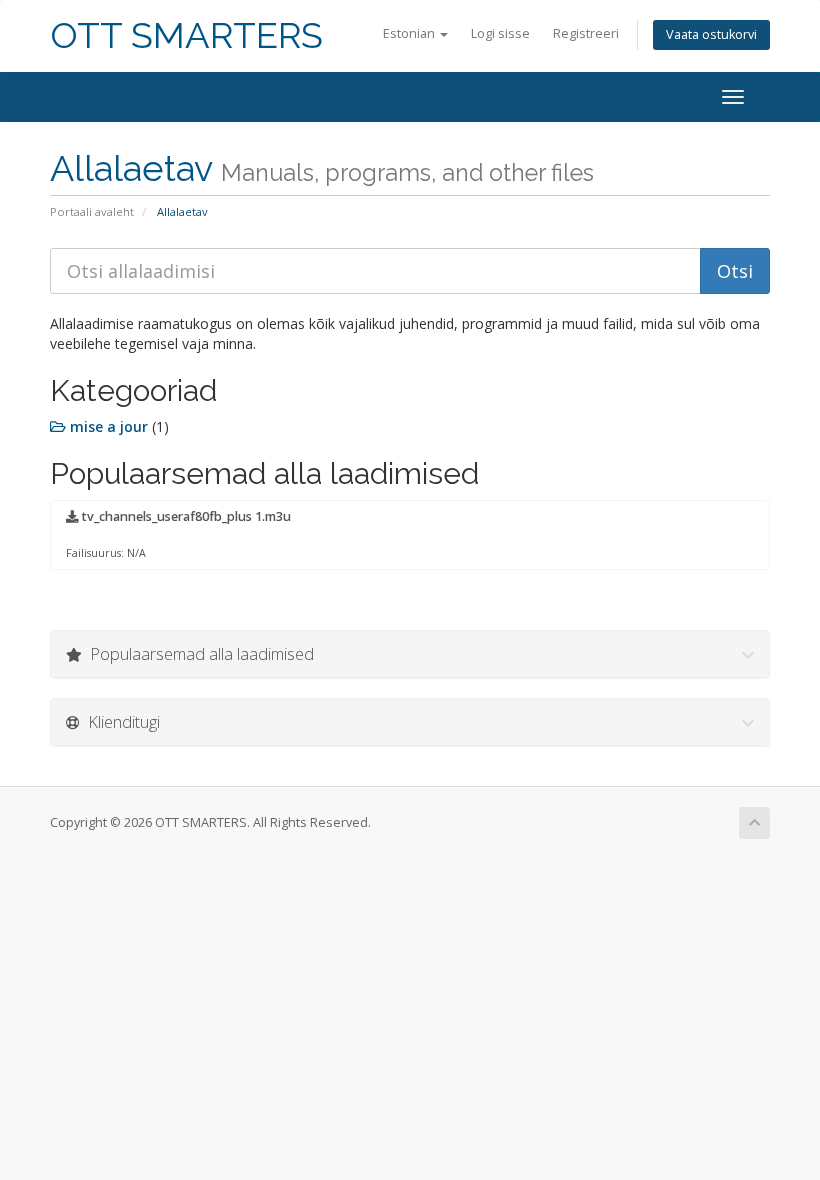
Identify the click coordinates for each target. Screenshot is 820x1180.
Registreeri (586, 33)
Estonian (410, 33)
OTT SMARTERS (186, 35)
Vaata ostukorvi (711, 34)
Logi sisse (500, 33)
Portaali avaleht (92, 211)
